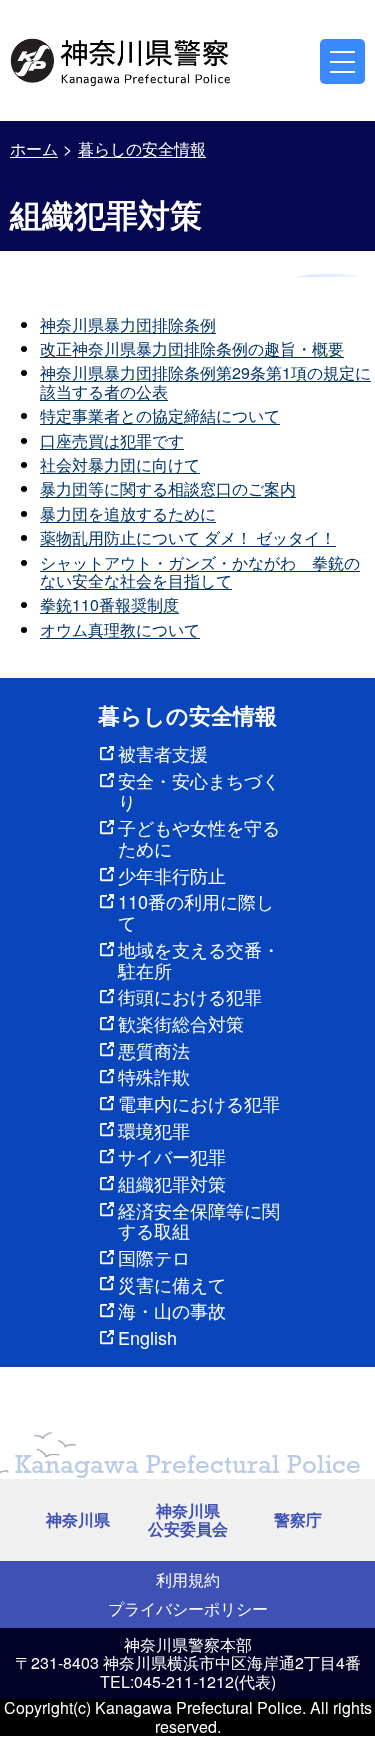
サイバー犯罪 (172, 1156)
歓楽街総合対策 (181, 1023)
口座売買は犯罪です (112, 440)
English (147, 1337)
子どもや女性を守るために (199, 837)
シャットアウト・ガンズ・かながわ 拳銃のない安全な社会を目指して (200, 571)
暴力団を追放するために (128, 513)
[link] (122, 59)
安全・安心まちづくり (199, 790)
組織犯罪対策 (172, 1183)
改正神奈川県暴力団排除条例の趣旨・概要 (192, 348)
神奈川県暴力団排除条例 (128, 324)
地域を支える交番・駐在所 (199, 959)
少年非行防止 (172, 875)
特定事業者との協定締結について (160, 415)
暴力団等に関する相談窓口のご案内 (168, 488)
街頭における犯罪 (190, 996)
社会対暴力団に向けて (120, 464)
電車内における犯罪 (199, 1103)
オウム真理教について (120, 629)
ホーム (34, 148)
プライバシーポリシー (188, 1608)
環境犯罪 (154, 1130)
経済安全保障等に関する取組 (199, 1220)
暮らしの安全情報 (142, 148)
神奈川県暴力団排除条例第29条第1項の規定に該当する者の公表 (205, 381)
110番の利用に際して (196, 911)
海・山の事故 (172, 1310)
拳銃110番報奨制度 (109, 604)
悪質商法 (154, 1050)
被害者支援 (163, 753)
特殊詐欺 (154, 1076)
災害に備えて (172, 1284)
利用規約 (188, 1579)
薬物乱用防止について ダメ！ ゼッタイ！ (188, 537)
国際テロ (154, 1257)
